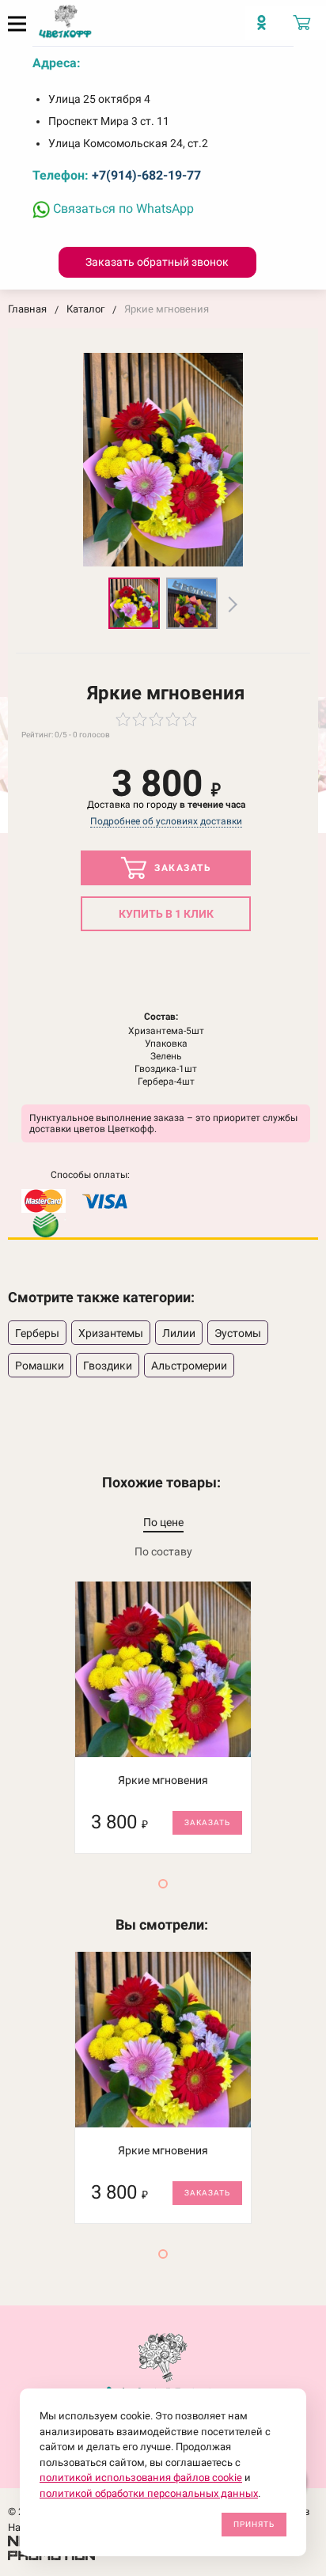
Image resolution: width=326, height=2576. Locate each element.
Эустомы (238, 1333)
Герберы (37, 1333)
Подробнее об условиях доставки (166, 821)
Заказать (182, 868)
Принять (254, 2524)
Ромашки (40, 1366)
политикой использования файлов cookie (141, 2478)
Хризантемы (111, 1333)
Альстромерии (189, 1366)
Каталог (85, 309)
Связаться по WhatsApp (122, 208)
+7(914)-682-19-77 (146, 175)
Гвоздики (108, 1366)
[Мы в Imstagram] (265, 28)
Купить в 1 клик (166, 914)
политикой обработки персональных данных (149, 2493)
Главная (27, 309)
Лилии (179, 1333)
